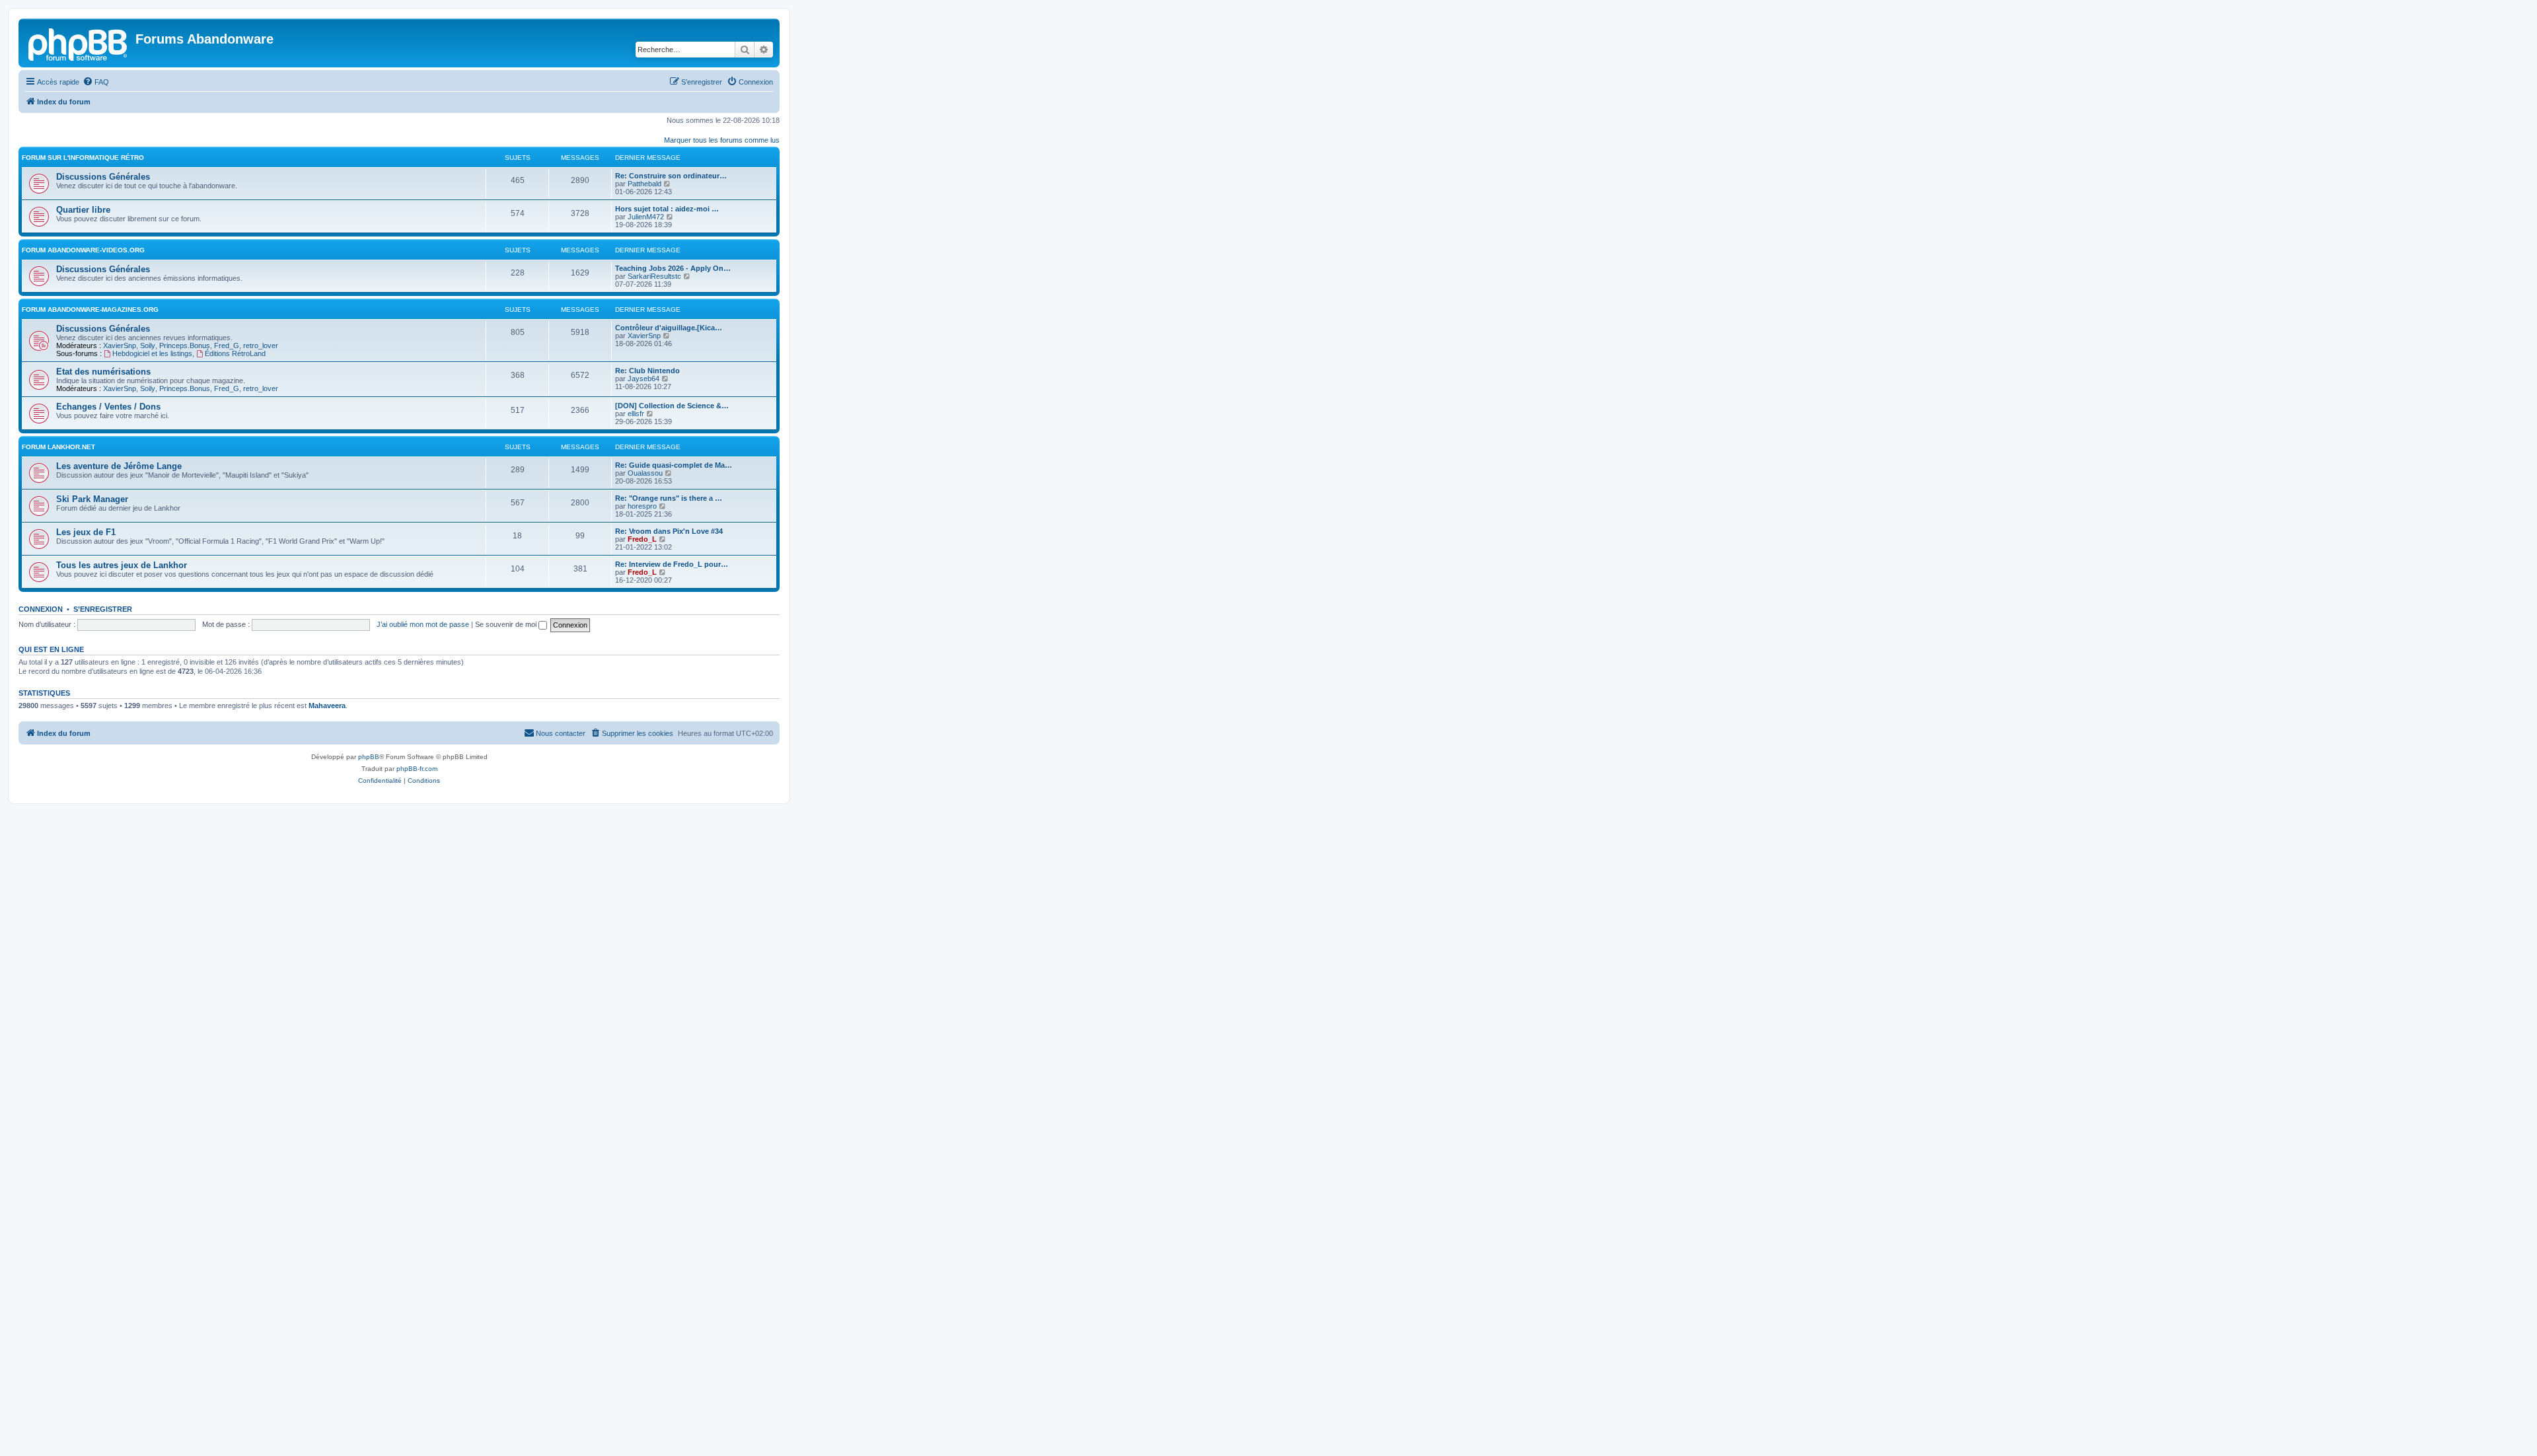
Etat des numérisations (103, 372)
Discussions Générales (103, 177)
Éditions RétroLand (235, 353)
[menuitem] (96, 82)
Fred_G (227, 346)
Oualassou (645, 473)
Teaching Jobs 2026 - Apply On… (673, 268)
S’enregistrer (103, 609)
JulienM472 (646, 217)
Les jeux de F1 (86, 532)
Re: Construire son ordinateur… (671, 176)
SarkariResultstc (654, 276)
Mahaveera (327, 706)
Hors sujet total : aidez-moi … (667, 209)
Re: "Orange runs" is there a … (669, 498)
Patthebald (644, 184)
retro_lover (261, 346)
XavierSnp (120, 346)
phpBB (369, 757)
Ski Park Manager (92, 499)
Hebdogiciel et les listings (152, 353)
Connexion (41, 609)
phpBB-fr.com (417, 769)
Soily (148, 346)
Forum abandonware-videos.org (83, 250)
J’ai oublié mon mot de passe (423, 624)
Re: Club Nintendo (647, 371)
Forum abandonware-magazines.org (90, 309)
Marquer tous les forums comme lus (722, 140)
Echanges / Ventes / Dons (108, 407)
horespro (642, 506)
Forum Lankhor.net (58, 447)
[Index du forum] (79, 43)
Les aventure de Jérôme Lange (119, 466)
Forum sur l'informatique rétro (83, 158)
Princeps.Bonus (185, 346)
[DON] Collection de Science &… (672, 406)
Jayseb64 (643, 379)
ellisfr (636, 414)
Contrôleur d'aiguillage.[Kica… (669, 328)
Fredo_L (642, 539)
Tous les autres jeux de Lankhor (122, 565)
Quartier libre (83, 210)
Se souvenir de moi (507, 624)
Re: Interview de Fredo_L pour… (672, 564)
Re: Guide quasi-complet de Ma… (674, 465)
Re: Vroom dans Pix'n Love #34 (669, 531)
